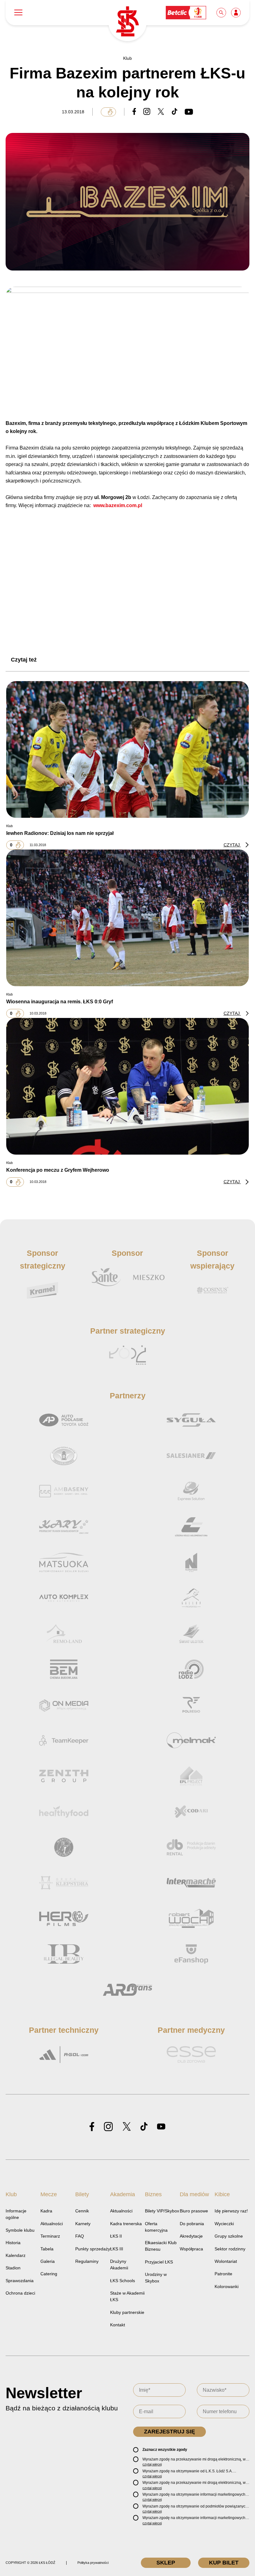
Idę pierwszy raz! (231, 2211)
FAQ (80, 2236)
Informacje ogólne (16, 2214)
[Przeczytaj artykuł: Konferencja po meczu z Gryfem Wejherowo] (127, 1086)
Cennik (82, 2211)
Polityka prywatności (93, 2563)
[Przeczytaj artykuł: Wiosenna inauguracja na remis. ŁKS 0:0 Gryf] (127, 918)
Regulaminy (87, 2261)
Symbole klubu (20, 2230)
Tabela (47, 2249)
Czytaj (232, 845)
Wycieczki (224, 2224)
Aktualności (52, 2224)
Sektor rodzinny (230, 2249)
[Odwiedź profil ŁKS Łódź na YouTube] (161, 2127)
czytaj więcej (152, 2464)
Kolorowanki (227, 2286)
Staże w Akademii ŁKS (127, 2296)
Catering (49, 2274)
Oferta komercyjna (156, 2227)
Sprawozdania (20, 2281)
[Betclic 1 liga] (186, 12)
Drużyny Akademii (119, 2265)
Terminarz (50, 2236)
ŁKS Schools (123, 2281)
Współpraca (191, 2249)
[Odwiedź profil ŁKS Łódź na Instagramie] (108, 2127)
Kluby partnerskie (127, 2312)
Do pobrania (192, 2224)
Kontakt (118, 2325)
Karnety (83, 2224)
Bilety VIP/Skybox (162, 2211)
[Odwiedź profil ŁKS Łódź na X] (127, 2127)
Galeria (48, 2261)
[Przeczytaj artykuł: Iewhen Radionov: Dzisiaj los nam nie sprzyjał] (127, 749)
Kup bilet (224, 2563)
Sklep (166, 2563)
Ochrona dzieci (20, 2293)
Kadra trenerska (126, 2224)
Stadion (13, 2268)
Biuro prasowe (194, 2211)
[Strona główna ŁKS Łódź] (127, 22)
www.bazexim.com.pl (118, 505)
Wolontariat (226, 2261)
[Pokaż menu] (18, 13)
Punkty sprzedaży (93, 2249)
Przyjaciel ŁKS (159, 2262)
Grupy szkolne (229, 2236)
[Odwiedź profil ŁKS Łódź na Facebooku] (92, 2127)
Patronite (223, 2274)
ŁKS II (116, 2236)
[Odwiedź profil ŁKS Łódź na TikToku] (144, 2127)
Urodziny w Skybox (156, 2278)
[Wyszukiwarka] (222, 12)
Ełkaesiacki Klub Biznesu (161, 2246)
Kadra (46, 2211)
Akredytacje (191, 2236)
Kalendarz (16, 2255)
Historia (13, 2243)
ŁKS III (117, 2249)
